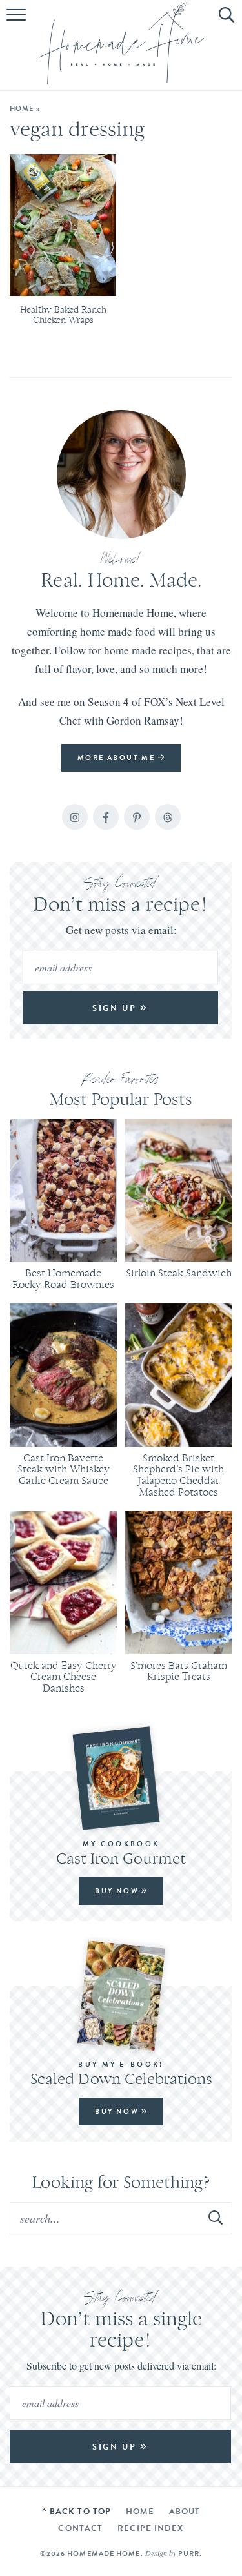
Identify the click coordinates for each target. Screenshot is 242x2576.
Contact (80, 2528)
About (185, 2511)
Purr (189, 2553)
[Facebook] (106, 817)
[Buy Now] (121, 1778)
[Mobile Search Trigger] (224, 23)
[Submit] (216, 2218)
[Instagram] (75, 817)
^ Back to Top (76, 2511)
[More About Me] (121, 474)
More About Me (118, 757)
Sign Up (116, 1008)
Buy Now (118, 1891)
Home (22, 108)
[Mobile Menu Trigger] (18, 23)
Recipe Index (150, 2528)
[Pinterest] (137, 817)
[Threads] (168, 817)
